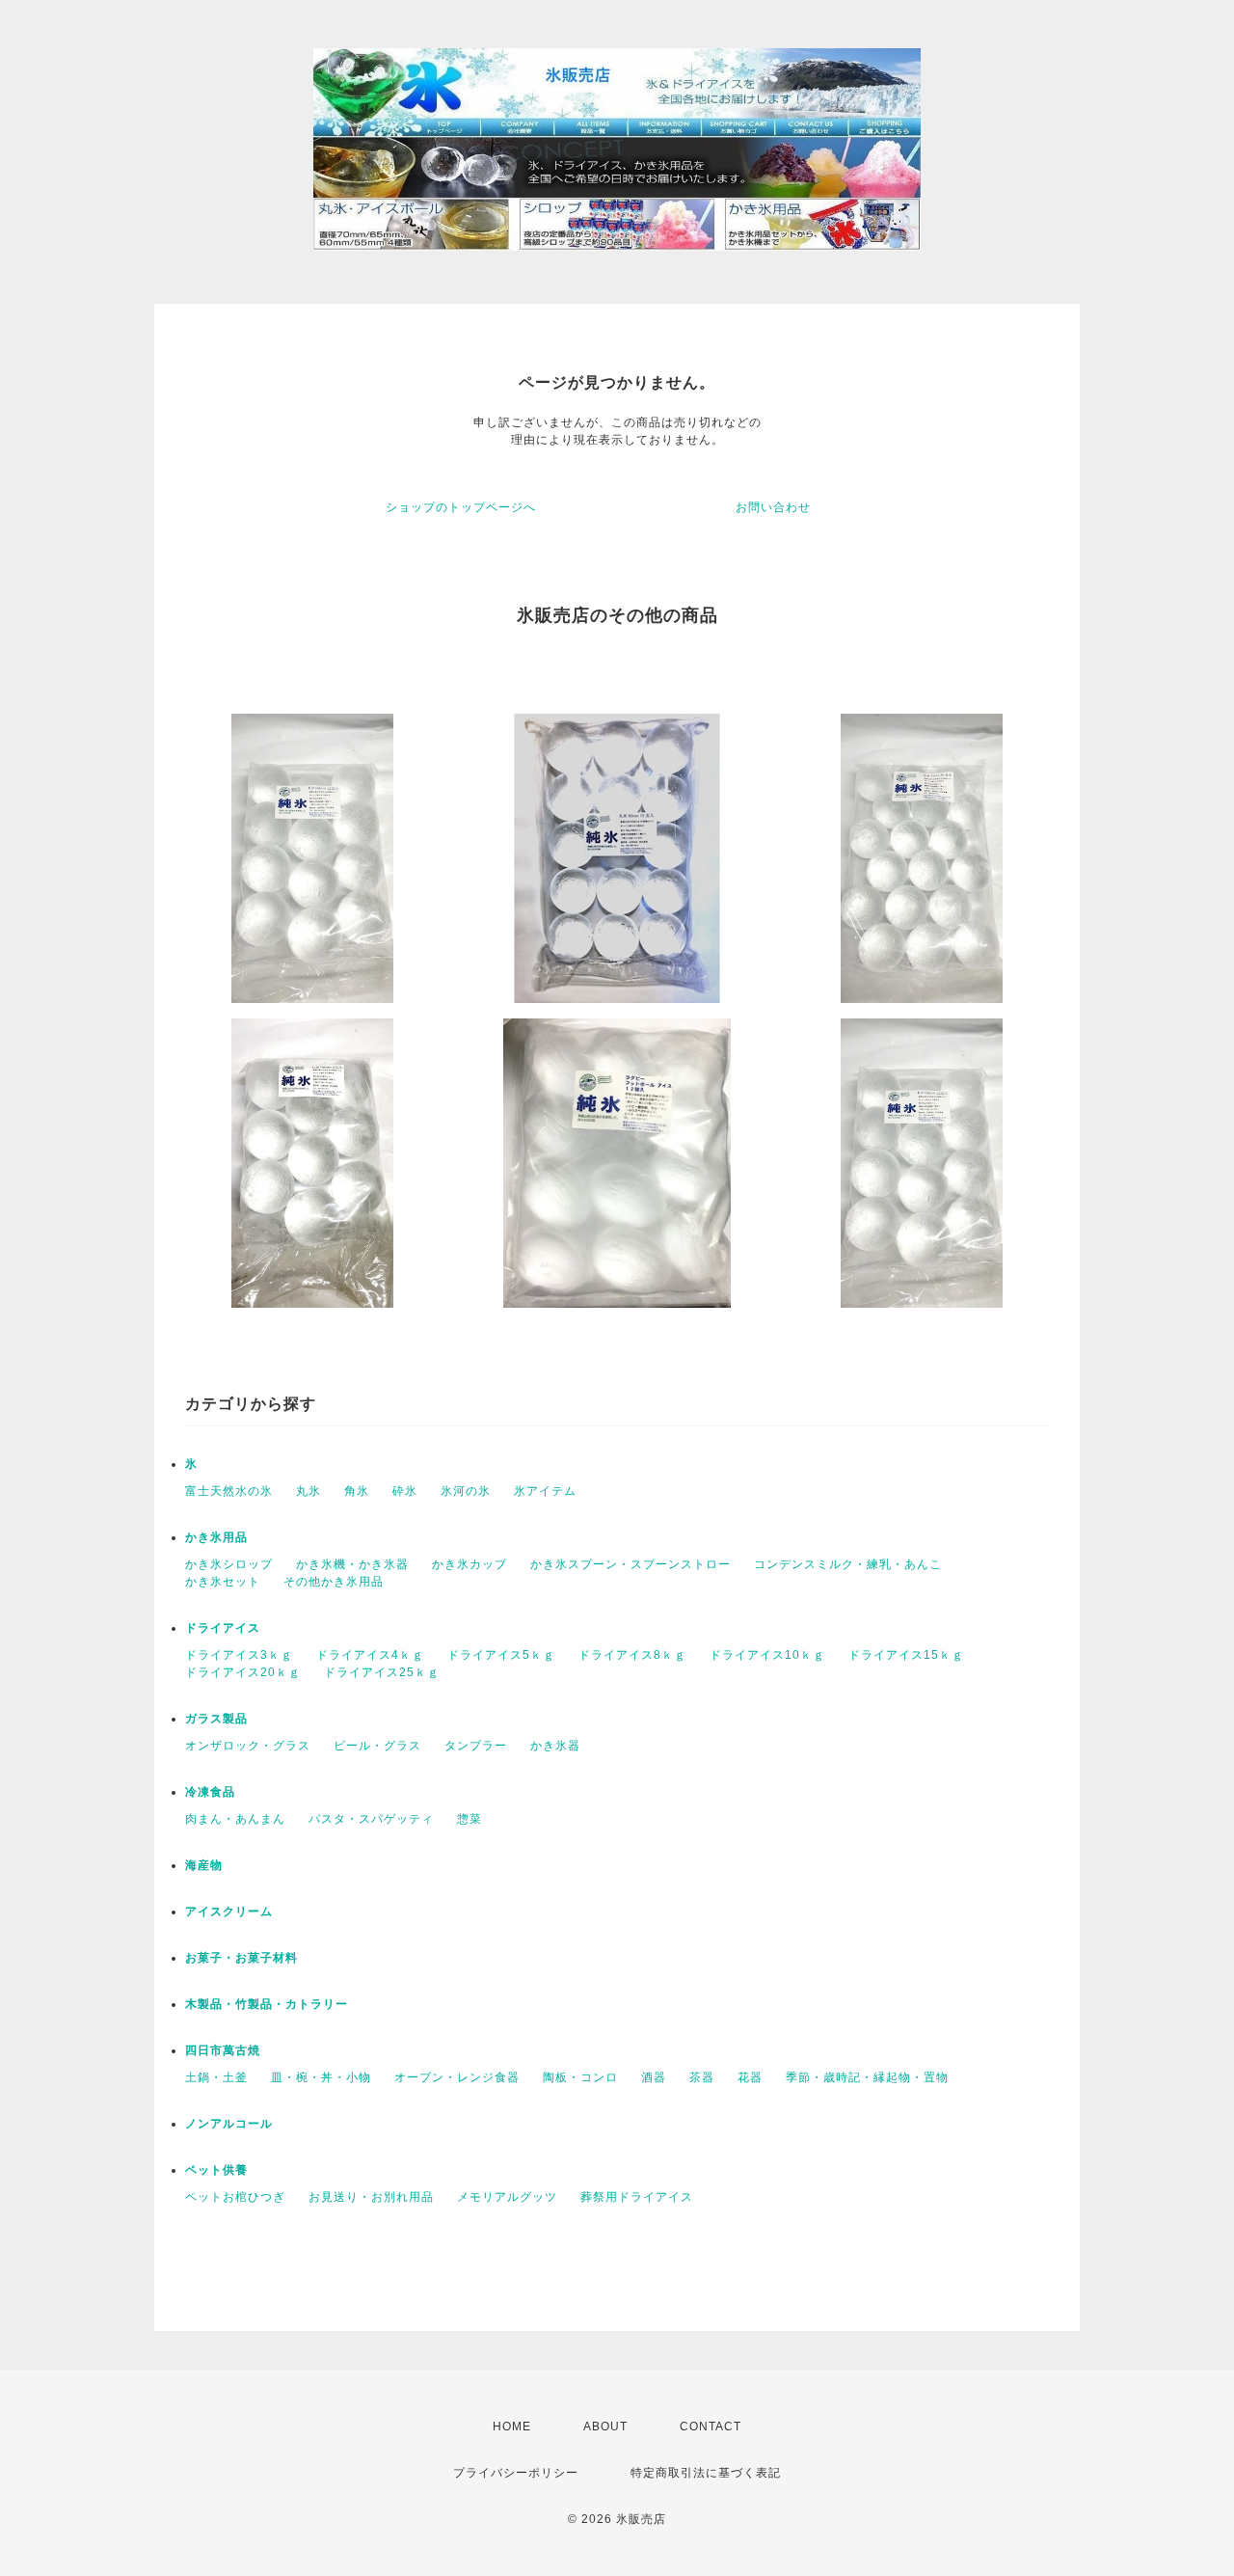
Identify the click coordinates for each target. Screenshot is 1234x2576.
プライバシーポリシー (516, 2473)
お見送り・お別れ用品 (371, 2197)
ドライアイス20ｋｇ (243, 1672)
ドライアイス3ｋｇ (239, 1655)
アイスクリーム (229, 1912)
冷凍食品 (210, 1792)
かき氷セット (223, 1582)
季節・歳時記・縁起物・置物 (867, 2077)
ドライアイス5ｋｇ (501, 1655)
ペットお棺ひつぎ (235, 2197)
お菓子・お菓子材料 (241, 1958)
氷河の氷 (466, 1491)
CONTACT (711, 2427)
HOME (512, 2427)
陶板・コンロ (580, 2077)
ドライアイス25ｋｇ (382, 1672)
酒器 (654, 2077)
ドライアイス (223, 1628)
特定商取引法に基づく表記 (706, 2473)
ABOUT (605, 2427)
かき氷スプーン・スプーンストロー (630, 1564)
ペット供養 (216, 2170)
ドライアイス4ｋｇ (370, 1655)
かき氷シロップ (229, 1564)
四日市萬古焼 (223, 2050)
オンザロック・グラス (248, 1746)
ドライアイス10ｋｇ (767, 1655)
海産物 (204, 1865)
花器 (750, 2077)
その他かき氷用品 (334, 1582)
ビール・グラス (377, 1746)
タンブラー (476, 1746)
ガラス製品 (216, 1719)
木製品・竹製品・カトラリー (267, 2004)
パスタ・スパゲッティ (371, 1819)
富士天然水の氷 (229, 1491)
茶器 (702, 2077)
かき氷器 (555, 1746)
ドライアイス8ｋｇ (632, 1655)
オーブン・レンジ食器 (457, 2077)
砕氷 (405, 1491)
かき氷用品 (216, 1537)
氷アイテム (545, 1491)
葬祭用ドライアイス (637, 2197)
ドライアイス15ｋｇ (906, 1655)
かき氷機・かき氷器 (352, 1564)
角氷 (357, 1491)
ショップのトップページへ (461, 507)
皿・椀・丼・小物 (321, 2077)
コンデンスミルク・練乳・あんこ (848, 1564)
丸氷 (308, 1491)
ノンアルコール (229, 2124)
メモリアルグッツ (507, 2197)
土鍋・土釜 (216, 2077)
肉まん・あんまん (235, 1819)
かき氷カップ (469, 1564)
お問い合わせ (773, 507)
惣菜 (469, 1819)
